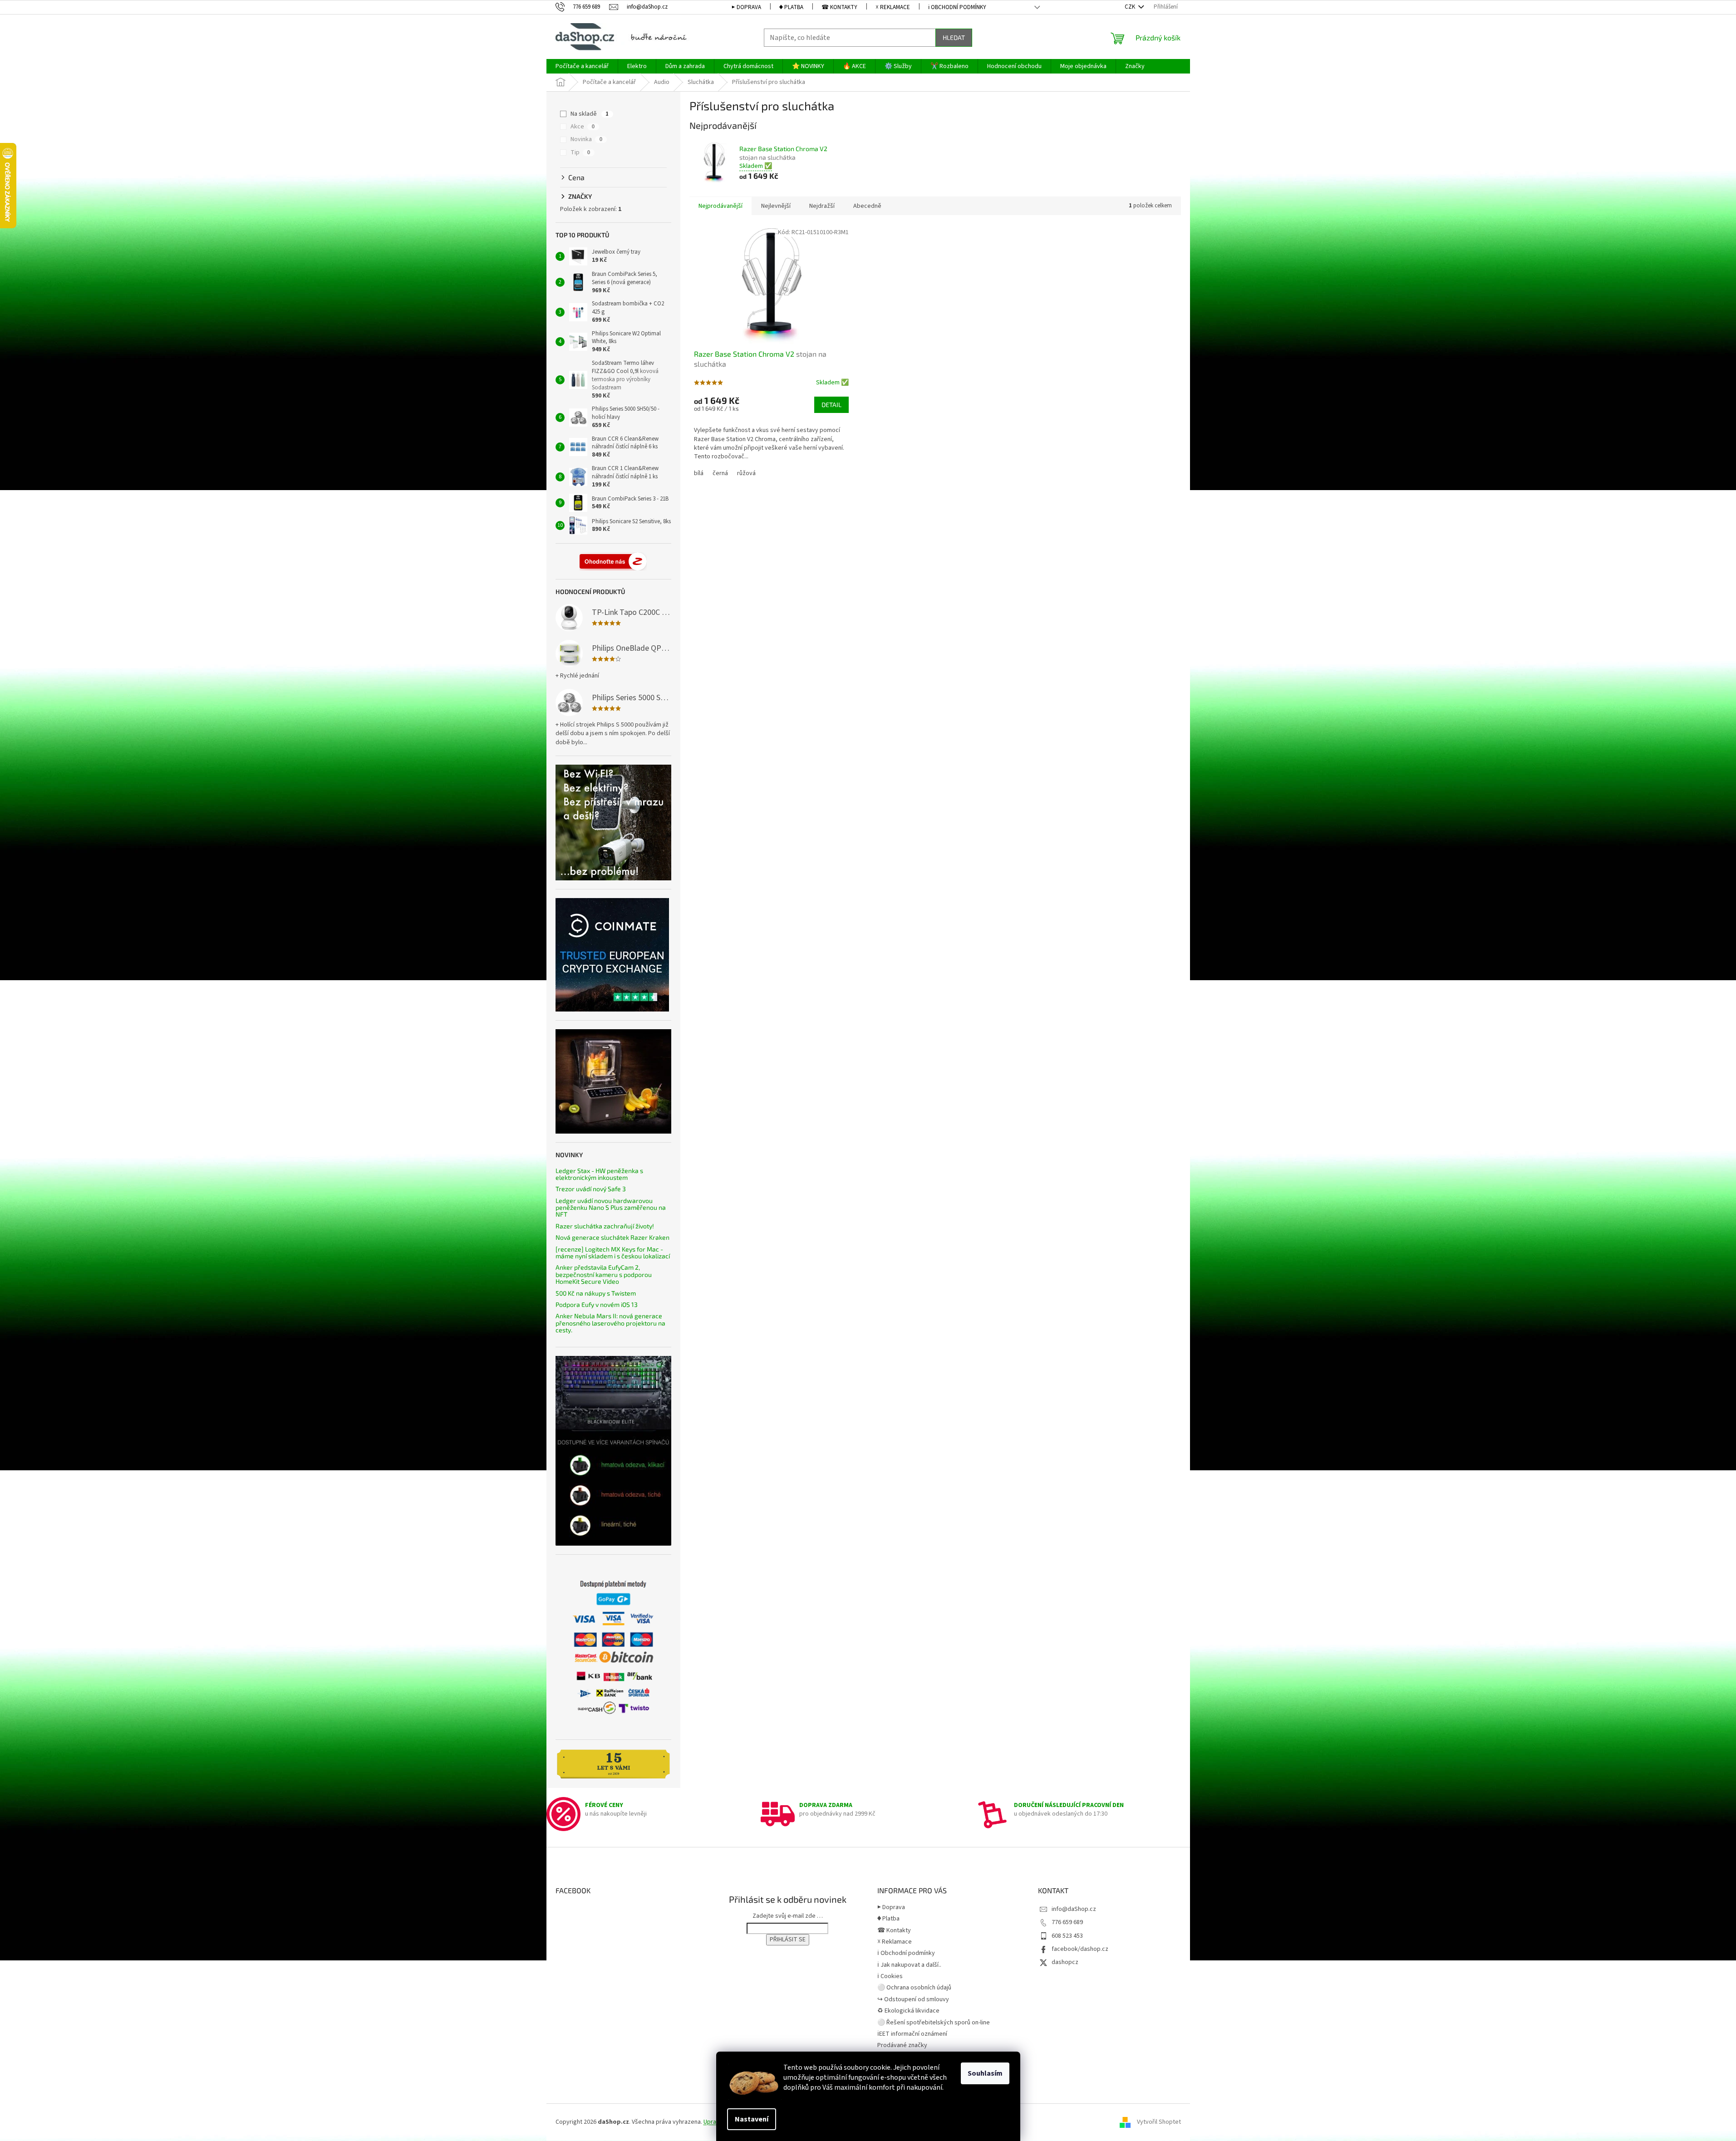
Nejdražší (822, 206)
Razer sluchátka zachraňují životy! (605, 1226)
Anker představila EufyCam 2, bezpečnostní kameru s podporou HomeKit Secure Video (604, 1274)
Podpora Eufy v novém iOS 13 (597, 1304)
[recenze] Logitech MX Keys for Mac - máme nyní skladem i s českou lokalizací (613, 1253)
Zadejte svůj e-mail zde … (788, 1916)
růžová (746, 473)
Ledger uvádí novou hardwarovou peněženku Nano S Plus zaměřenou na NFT (611, 1208)
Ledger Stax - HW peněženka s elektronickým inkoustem (599, 1174)
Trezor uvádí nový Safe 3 (591, 1189)
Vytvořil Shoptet (1159, 2122)
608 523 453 (1067, 1936)
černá (720, 473)
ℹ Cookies (890, 1976)
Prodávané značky (902, 2045)
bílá (699, 473)
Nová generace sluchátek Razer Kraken (612, 1237)
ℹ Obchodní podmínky (957, 7)
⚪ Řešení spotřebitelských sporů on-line (934, 2023)
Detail (831, 405)
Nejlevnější (776, 206)
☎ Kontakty (839, 7)
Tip (580, 152)
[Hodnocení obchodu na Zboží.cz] (613, 561)
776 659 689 (1067, 1922)
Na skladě (590, 114)
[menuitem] (582, 66)
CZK (1131, 7)
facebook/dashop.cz (1080, 1949)
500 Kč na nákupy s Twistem (596, 1293)
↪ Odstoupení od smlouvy (913, 1999)
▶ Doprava (746, 7)
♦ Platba (791, 7)
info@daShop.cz (1074, 1909)
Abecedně (867, 206)
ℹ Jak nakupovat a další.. (909, 1965)
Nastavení (752, 2119)
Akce (583, 127)
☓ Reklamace (893, 7)
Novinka (586, 139)
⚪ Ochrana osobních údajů (914, 1988)
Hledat (954, 37)
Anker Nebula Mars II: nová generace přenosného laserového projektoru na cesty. (610, 1323)
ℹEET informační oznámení (912, 2034)
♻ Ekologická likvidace (908, 2011)
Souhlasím (985, 2073)
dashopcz (1065, 1962)
